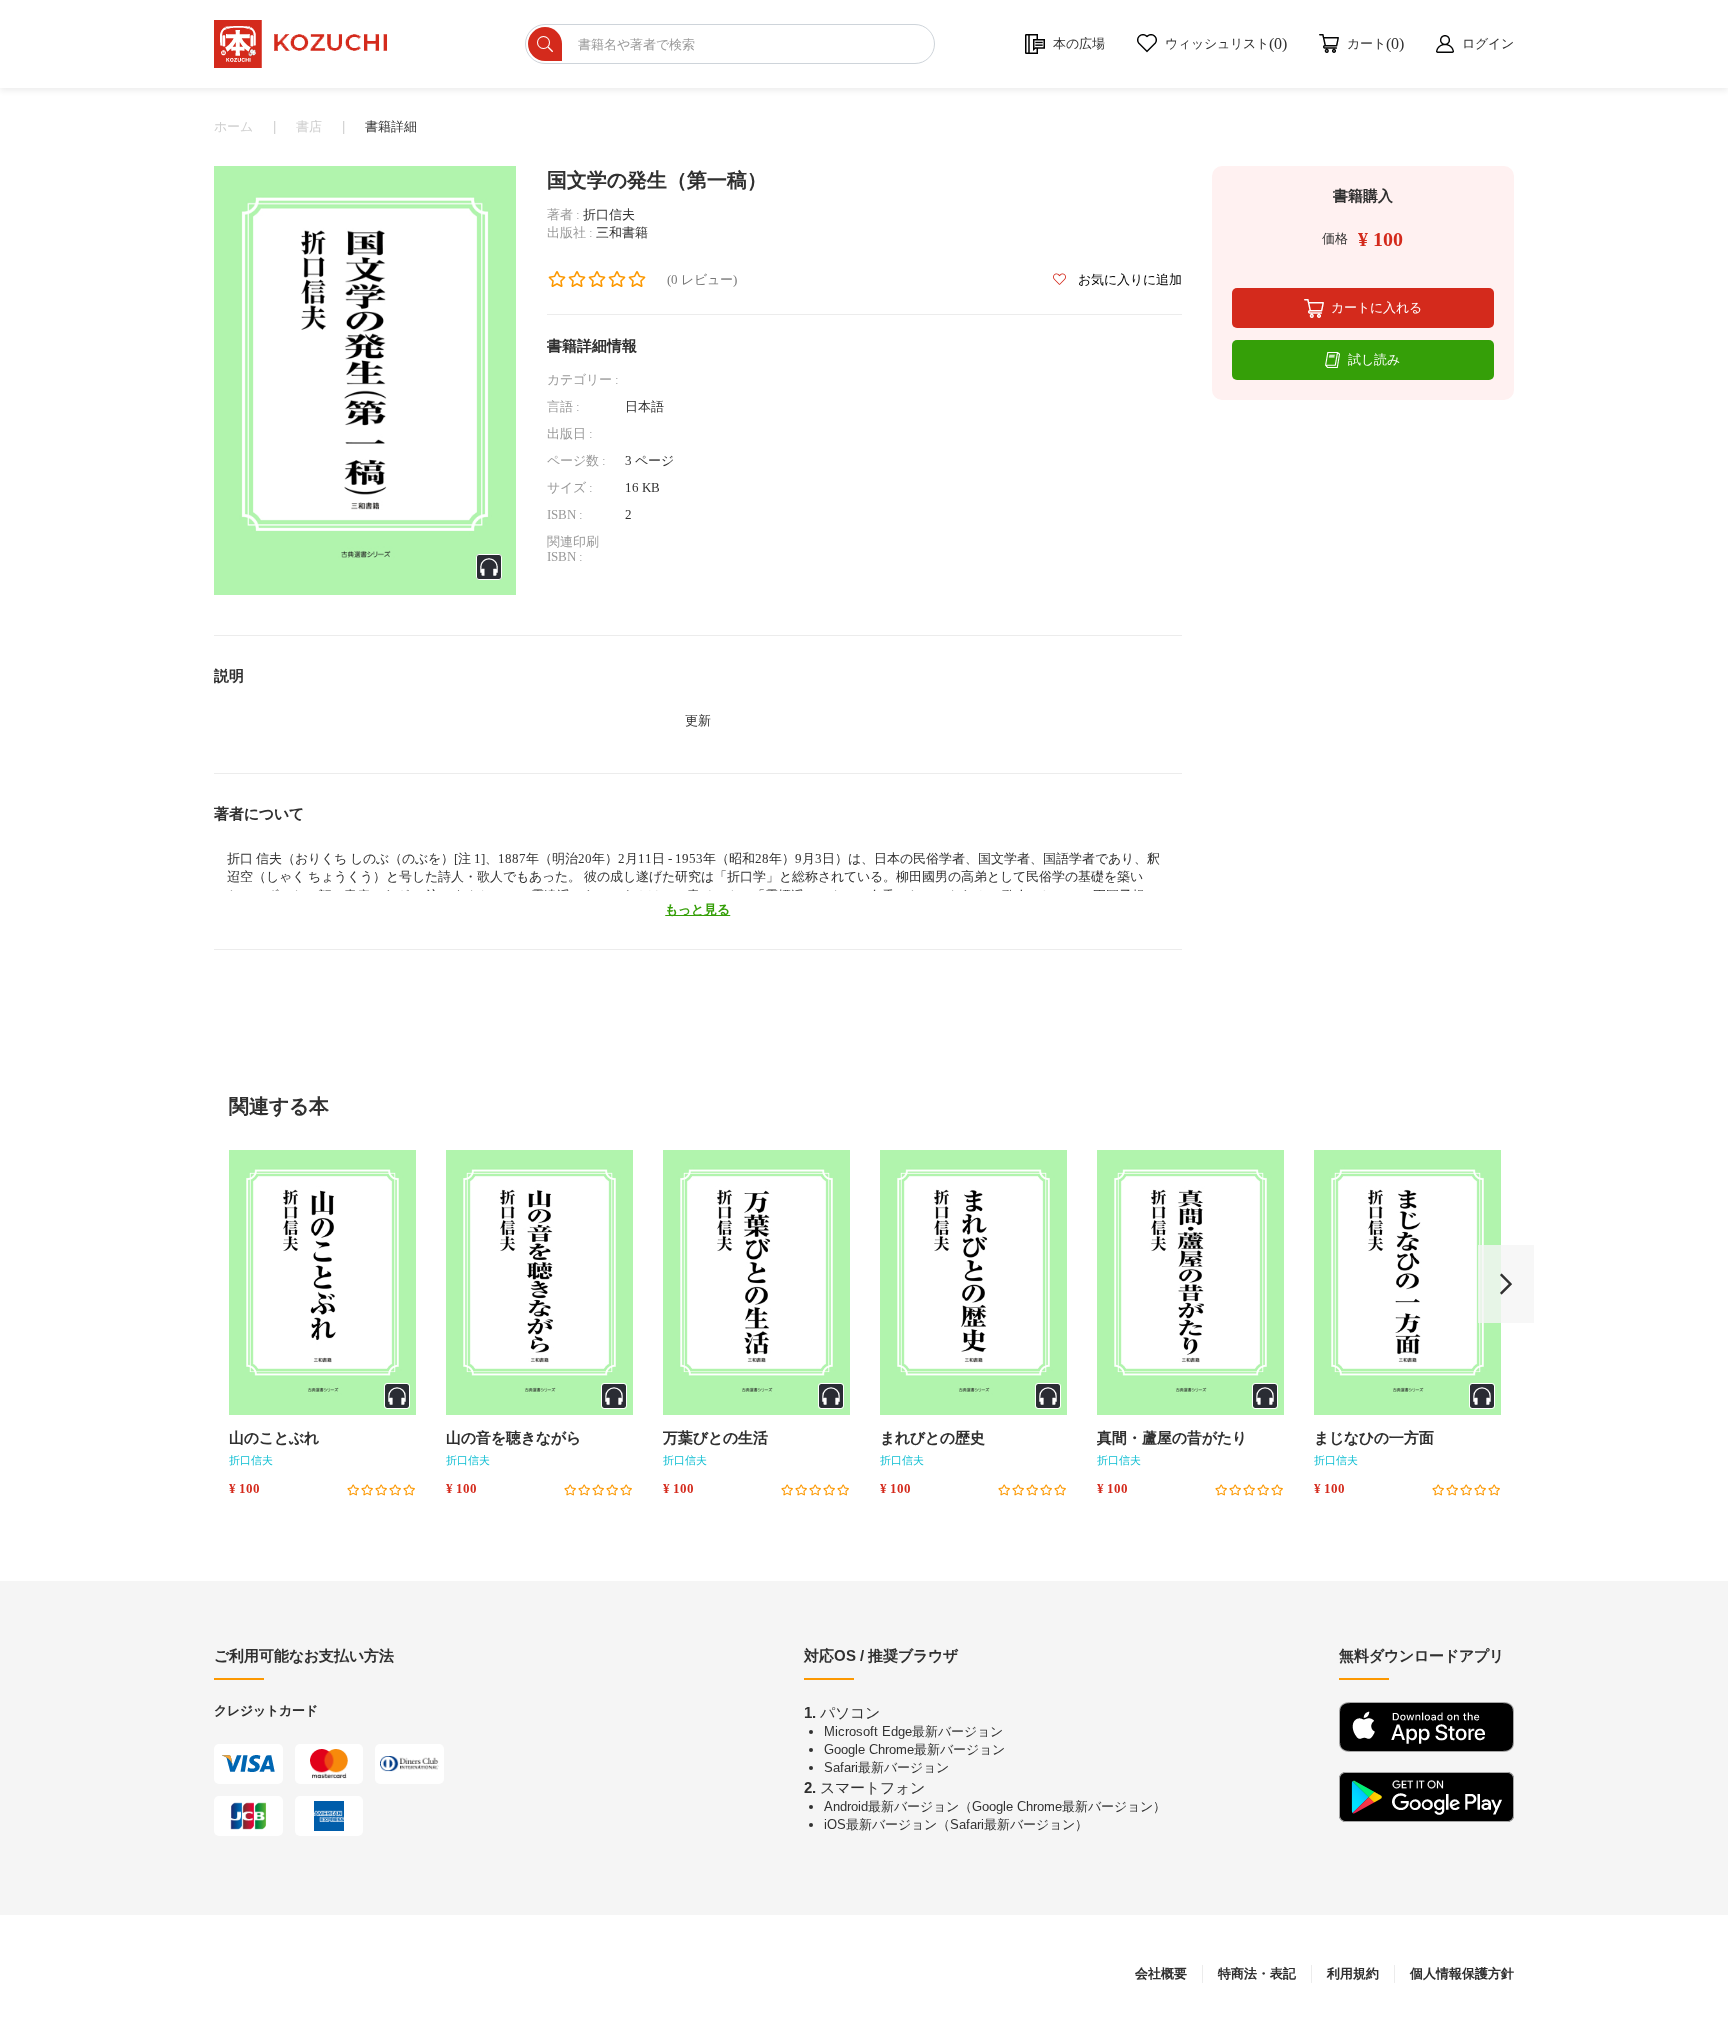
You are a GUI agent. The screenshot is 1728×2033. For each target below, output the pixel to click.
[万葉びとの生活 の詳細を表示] (756, 1282)
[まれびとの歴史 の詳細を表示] (973, 1282)
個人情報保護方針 (1462, 1973)
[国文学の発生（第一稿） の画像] (365, 379)
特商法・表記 (1257, 1973)
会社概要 (1161, 1973)
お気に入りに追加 (1128, 279)
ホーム (233, 126)
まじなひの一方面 (1374, 1438)
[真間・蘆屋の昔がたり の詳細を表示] (1190, 1282)
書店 (309, 126)
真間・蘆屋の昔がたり (1172, 1438)
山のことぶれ (274, 1438)
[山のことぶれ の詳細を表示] (322, 1282)
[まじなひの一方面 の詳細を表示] (1407, 1282)
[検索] (545, 44)
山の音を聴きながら (513, 1438)
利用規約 (1353, 1973)
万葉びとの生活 (715, 1438)
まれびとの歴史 (932, 1438)
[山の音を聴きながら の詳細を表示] (539, 1282)
